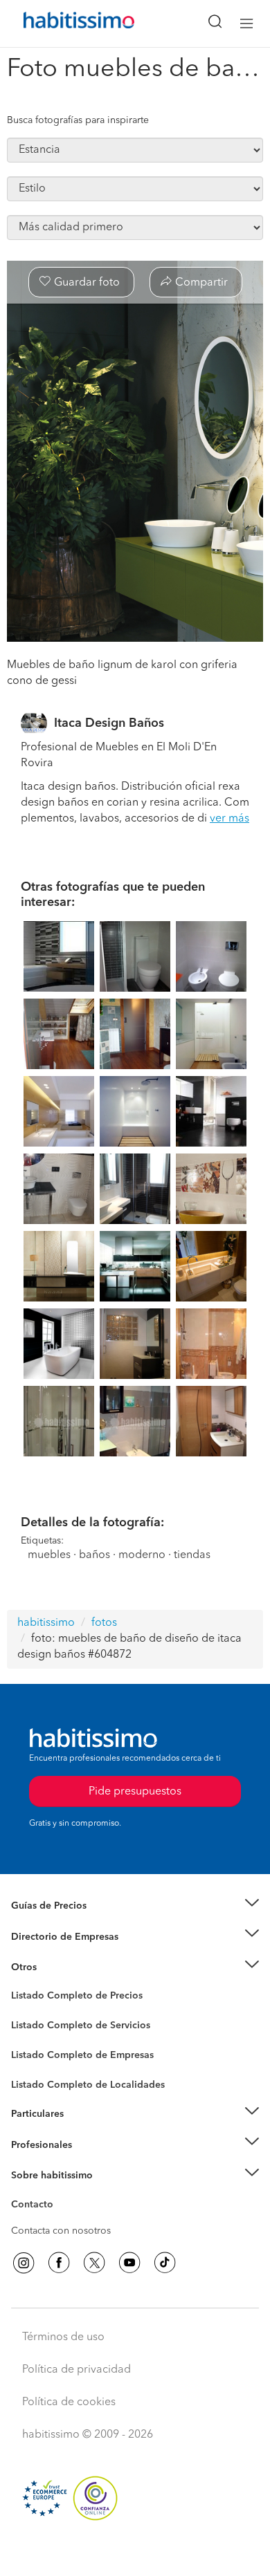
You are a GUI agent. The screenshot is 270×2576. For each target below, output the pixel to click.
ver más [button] (229, 819)
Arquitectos (37, 2078)
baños (94, 1555)
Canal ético (36, 2207)
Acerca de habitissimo (60, 2193)
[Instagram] (24, 2263)
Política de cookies (69, 2402)
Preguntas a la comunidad (68, 1998)
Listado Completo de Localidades (88, 2085)
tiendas (192, 1555)
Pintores (29, 2037)
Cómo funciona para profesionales (88, 2162)
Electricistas (37, 2050)
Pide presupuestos (135, 2552)
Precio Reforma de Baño (65, 1922)
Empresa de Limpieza (58, 1967)
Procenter (32, 2026)
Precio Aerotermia (51, 1936)
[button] (135, 1906)
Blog (22, 1984)
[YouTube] (129, 2263)
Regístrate (33, 2144)
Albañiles (32, 2064)
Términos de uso (63, 2337)
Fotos (23, 2012)
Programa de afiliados (60, 2221)
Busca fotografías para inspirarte (78, 120)
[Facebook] (59, 2263)
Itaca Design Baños (109, 723)
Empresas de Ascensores (66, 1954)
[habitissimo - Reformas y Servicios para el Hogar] (63, 24)
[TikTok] (165, 2263)
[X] (94, 2263)
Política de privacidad (76, 2370)
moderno (142, 1555)
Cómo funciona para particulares (83, 2131)
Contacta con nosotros (61, 2231)
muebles (49, 1555)
